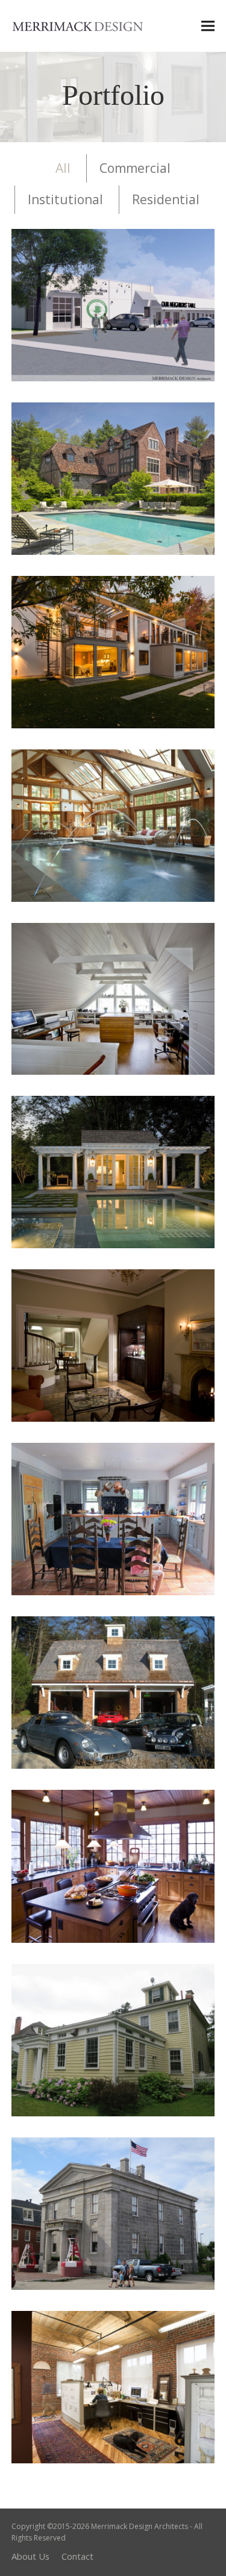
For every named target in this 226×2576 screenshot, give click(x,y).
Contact (77, 2556)
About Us (30, 2556)
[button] (208, 26)
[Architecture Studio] (113, 2386)
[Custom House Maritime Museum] (113, 2212)
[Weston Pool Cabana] (113, 1171)
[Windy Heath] (113, 1518)
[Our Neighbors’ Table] (113, 304)
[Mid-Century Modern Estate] (113, 651)
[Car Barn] (113, 1692)
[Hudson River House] (113, 2039)
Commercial (135, 168)
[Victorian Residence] (113, 825)
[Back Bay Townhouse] (113, 1345)
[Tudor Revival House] (113, 478)
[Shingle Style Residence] (113, 1865)
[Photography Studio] (113, 998)
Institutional (65, 199)
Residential (166, 199)
